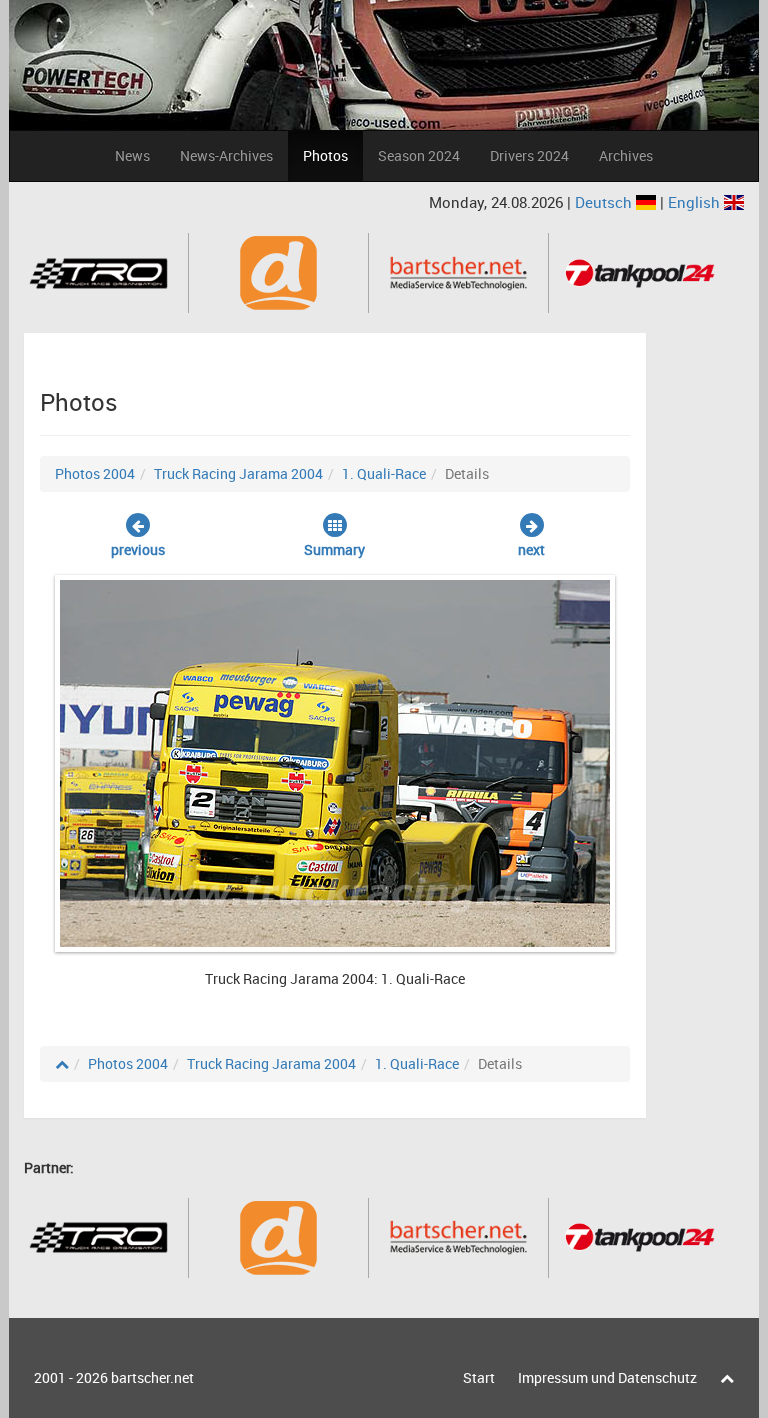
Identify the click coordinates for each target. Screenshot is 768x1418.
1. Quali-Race (384, 473)
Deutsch (605, 202)
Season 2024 (419, 155)
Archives (626, 155)
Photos (325, 155)
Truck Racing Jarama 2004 (238, 473)
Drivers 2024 (529, 155)
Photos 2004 (95, 473)
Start (479, 1377)
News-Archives (226, 155)
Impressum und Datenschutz (607, 1377)
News (132, 155)
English (696, 202)
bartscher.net (152, 1377)
